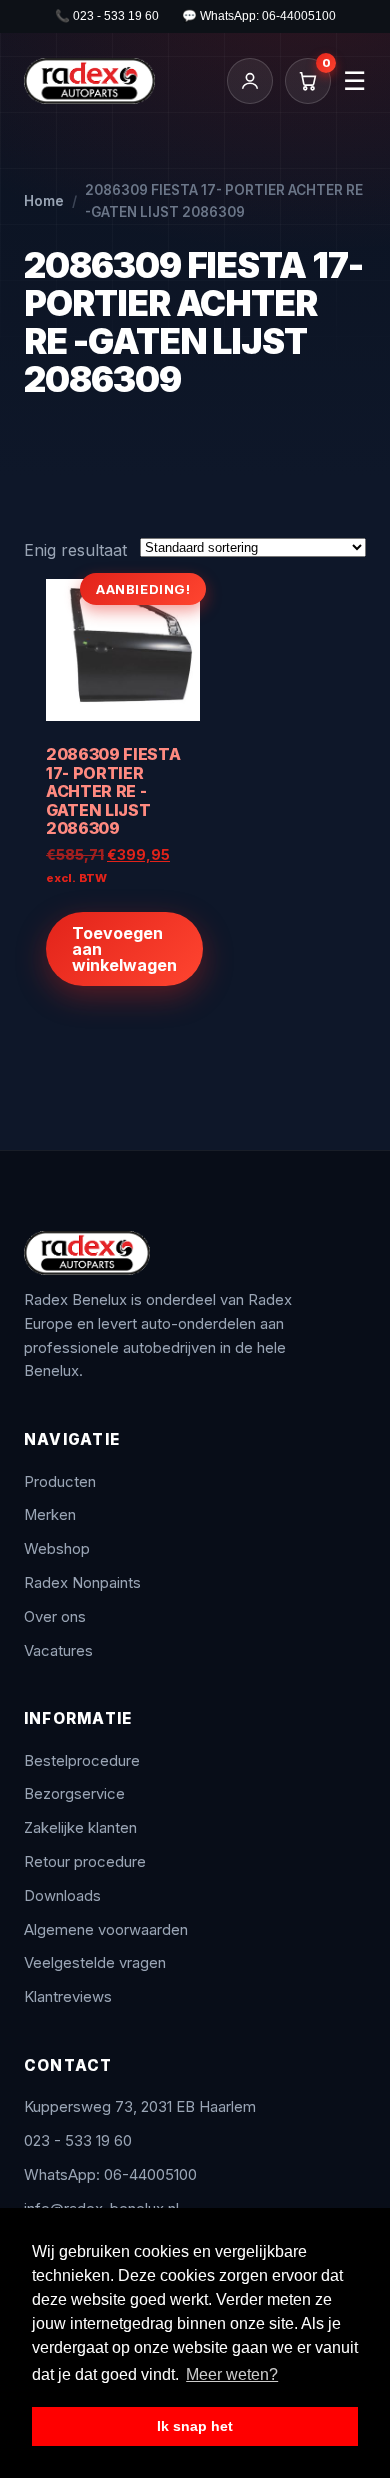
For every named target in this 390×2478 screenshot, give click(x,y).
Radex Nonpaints (82, 1583)
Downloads (62, 1896)
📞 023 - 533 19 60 (107, 16)
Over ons (55, 1617)
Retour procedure (85, 1862)
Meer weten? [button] (232, 2374)
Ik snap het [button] (195, 2426)
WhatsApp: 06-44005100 (110, 2175)
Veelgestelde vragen (95, 1963)
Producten (60, 1482)
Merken (50, 1515)
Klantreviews (68, 1997)
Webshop (57, 1549)
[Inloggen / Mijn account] (250, 81)
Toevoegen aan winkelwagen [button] (124, 949)
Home (44, 201)
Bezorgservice (74, 1794)
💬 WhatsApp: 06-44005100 (259, 16)
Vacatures (58, 1651)
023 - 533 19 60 (78, 2141)
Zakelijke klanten (80, 1828)
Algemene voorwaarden (106, 1930)
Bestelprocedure (82, 1761)
